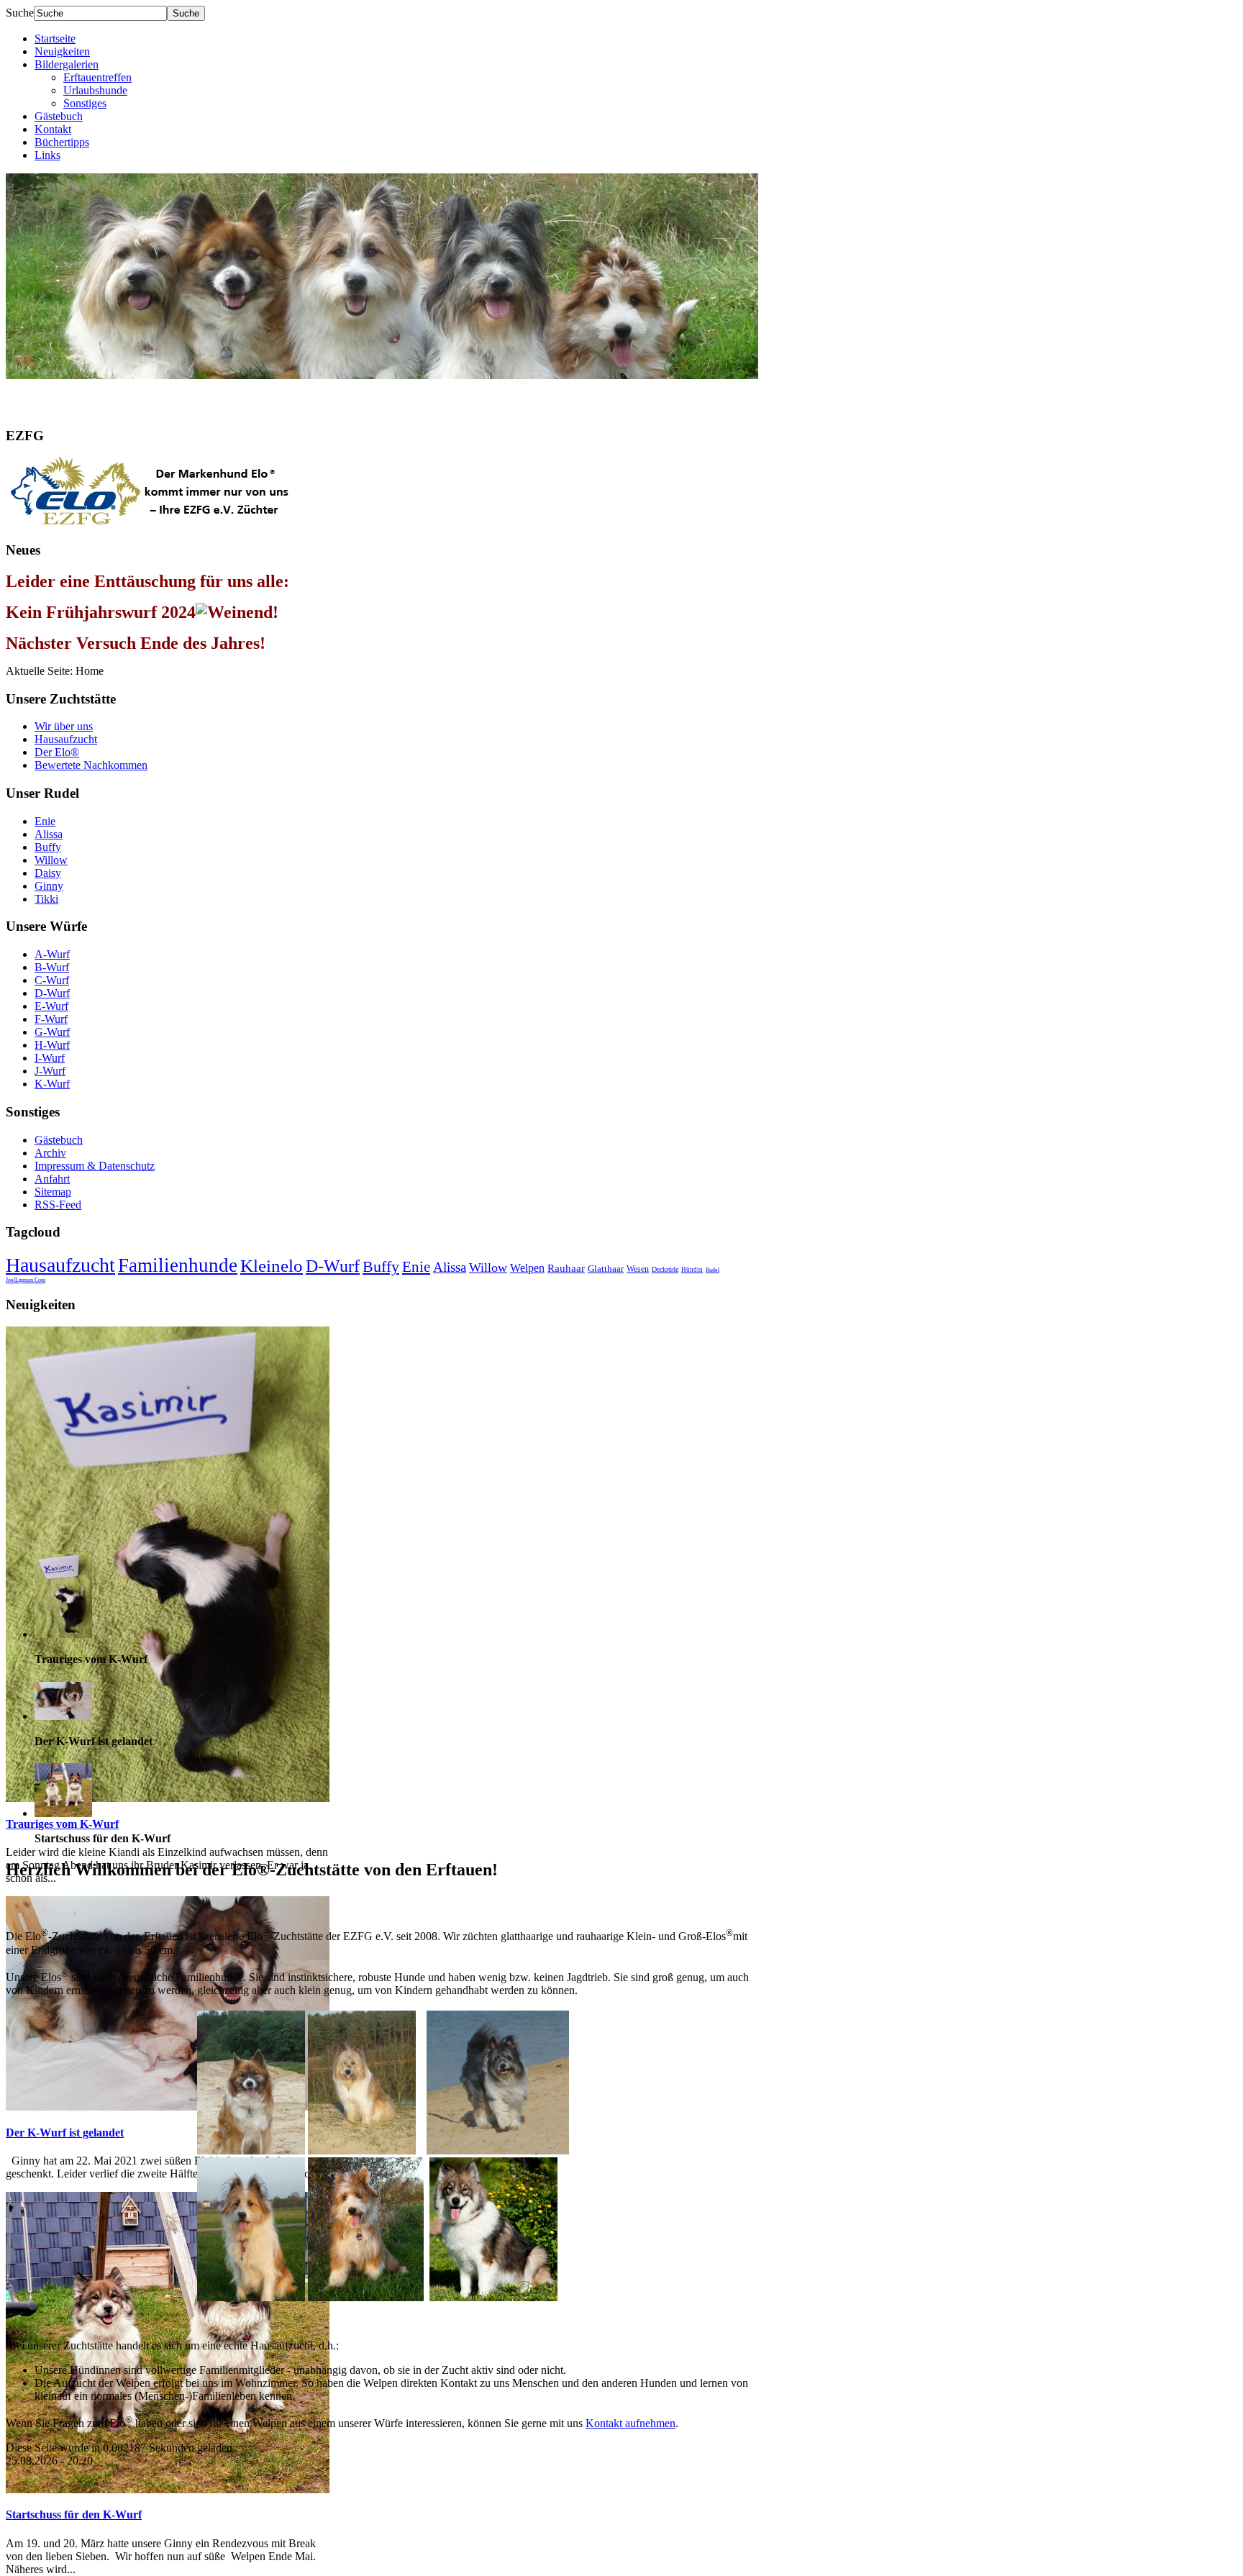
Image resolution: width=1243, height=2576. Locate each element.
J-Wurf (50, 1071)
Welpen (527, 1268)
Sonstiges (85, 103)
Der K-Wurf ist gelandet (65, 2133)
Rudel (712, 1270)
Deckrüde (665, 1269)
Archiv (50, 1153)
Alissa (49, 834)
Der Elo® (57, 752)
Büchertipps (62, 142)
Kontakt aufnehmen (630, 2423)
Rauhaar (566, 1268)
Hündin (692, 1270)
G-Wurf (52, 1032)
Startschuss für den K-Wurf (74, 2514)
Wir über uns (64, 726)
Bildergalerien (67, 64)
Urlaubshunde (95, 90)
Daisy (48, 873)
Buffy (48, 847)
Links (47, 155)
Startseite (55, 38)
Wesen (638, 1269)
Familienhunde (178, 1265)
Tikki (46, 899)
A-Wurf (52, 954)
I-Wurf (50, 1058)
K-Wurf (52, 1084)
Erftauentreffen (97, 77)
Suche (20, 13)
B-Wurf (52, 967)
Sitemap (53, 1192)
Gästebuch (59, 116)
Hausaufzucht (66, 739)
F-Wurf (51, 1019)
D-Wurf (52, 993)
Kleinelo (272, 1266)
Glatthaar (606, 1269)
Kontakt (53, 129)
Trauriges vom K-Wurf (62, 1824)
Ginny (49, 886)
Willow (51, 860)
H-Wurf (52, 1045)
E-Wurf (51, 1006)
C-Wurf (52, 980)
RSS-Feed (58, 1205)
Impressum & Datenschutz (95, 1166)
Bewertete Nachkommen (91, 765)
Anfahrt (52, 1179)
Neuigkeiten (62, 51)
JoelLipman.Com (26, 1280)
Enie (45, 821)
